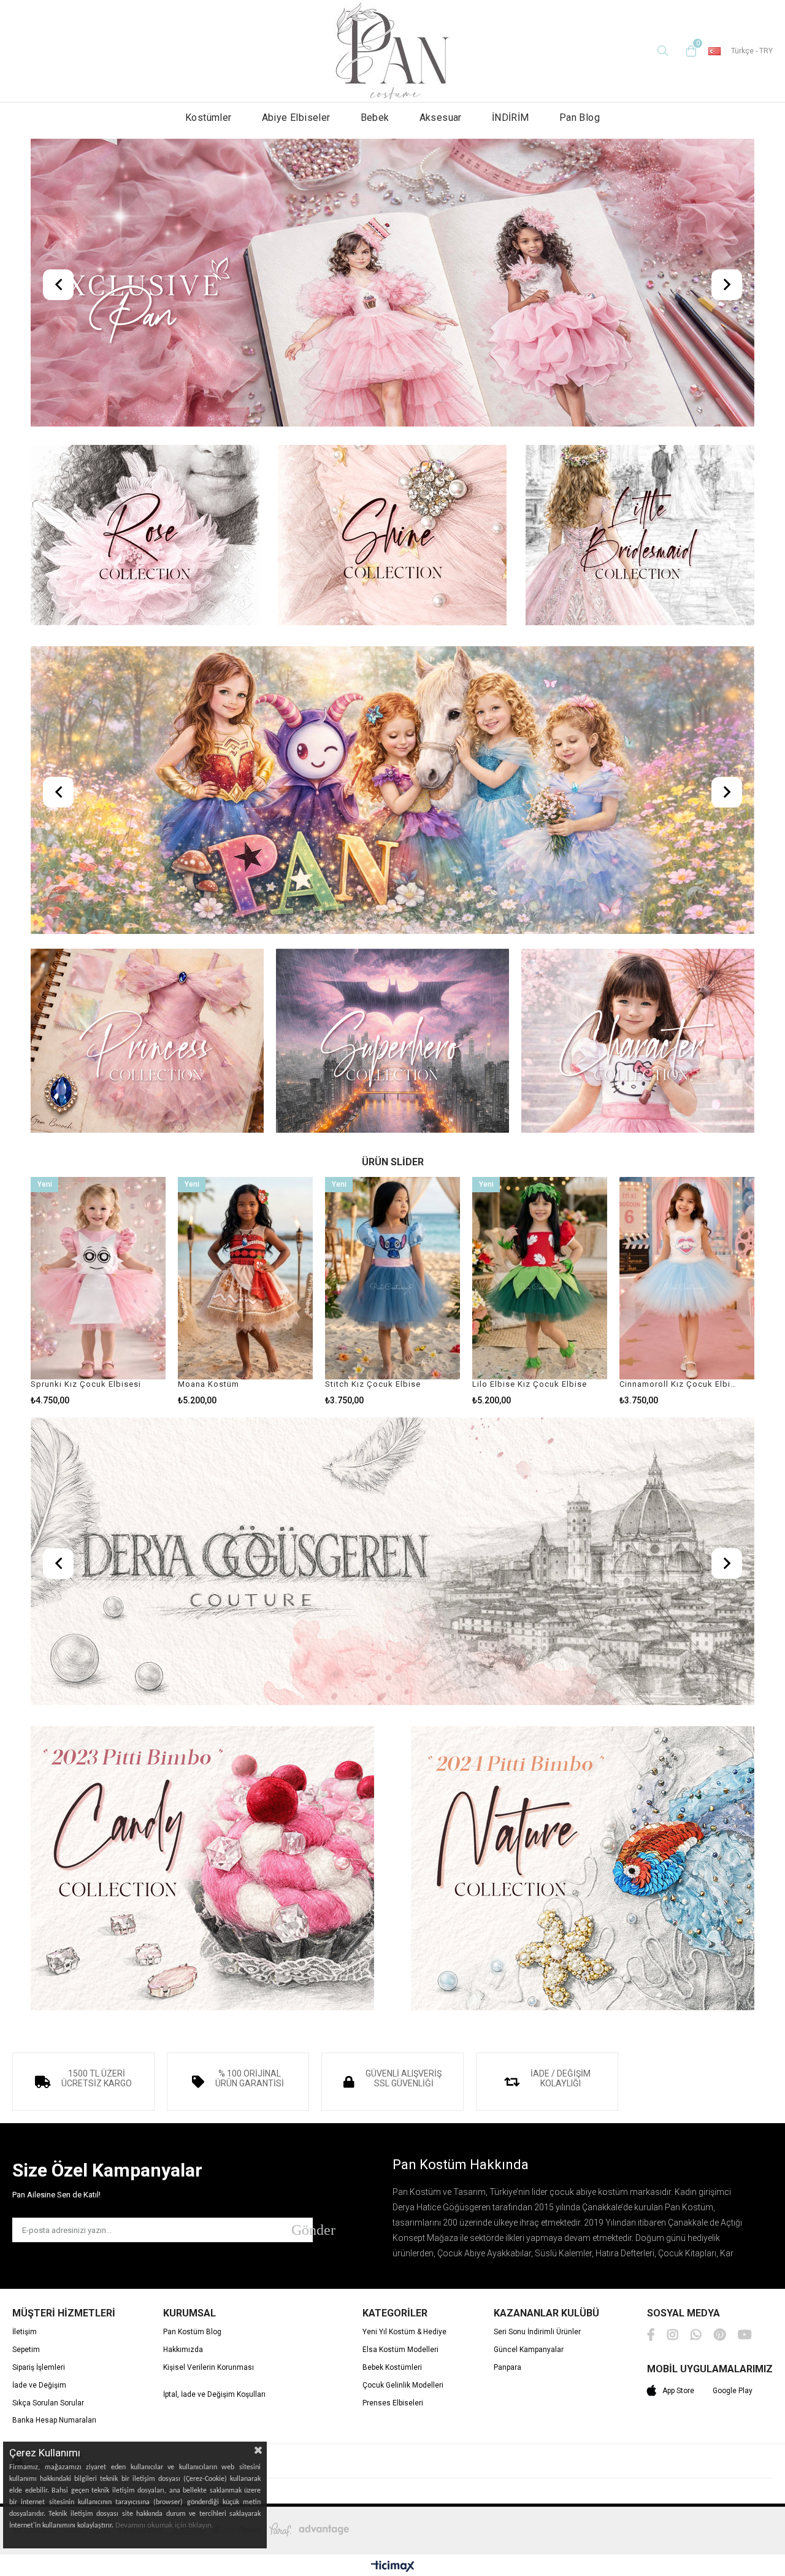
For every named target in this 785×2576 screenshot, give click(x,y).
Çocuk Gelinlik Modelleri (403, 2385)
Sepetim (26, 2350)
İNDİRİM (511, 118)
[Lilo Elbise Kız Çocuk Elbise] (540, 1278)
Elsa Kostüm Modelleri (400, 2350)
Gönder (302, 2230)
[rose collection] (145, 536)
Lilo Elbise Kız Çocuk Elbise (530, 1384)
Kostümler (209, 118)
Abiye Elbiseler (296, 118)
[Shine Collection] (392, 536)
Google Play (733, 2391)
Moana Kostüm (209, 1384)
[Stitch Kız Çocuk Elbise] (392, 1278)
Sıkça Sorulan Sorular (48, 2403)
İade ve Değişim (39, 2385)
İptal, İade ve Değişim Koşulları (214, 2395)
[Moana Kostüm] (245, 1278)
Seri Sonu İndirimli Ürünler (537, 2332)
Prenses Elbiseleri (393, 2403)
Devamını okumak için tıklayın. (164, 2525)
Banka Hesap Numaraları (54, 2420)
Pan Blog (580, 118)
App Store (678, 2391)
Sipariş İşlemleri (39, 2368)
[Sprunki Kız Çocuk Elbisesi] (98, 1278)
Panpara (507, 2368)
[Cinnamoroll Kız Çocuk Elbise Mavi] (687, 1278)
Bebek (375, 118)
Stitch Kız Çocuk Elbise (373, 1384)
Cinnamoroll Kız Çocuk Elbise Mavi (679, 1384)
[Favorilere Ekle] (98, 1291)
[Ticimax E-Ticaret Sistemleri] (393, 2567)
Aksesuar (441, 118)
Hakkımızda (183, 2350)
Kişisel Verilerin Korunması (209, 2368)
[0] (688, 51)
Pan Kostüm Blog (192, 2332)
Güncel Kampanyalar (529, 2350)
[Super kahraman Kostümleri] (392, 1042)
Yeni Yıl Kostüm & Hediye (404, 2332)
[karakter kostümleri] (638, 1042)
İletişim (25, 2332)
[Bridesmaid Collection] (640, 536)
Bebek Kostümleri (392, 2368)
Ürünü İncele (128, 1291)
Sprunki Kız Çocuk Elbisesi (86, 1384)
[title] (392, 284)
